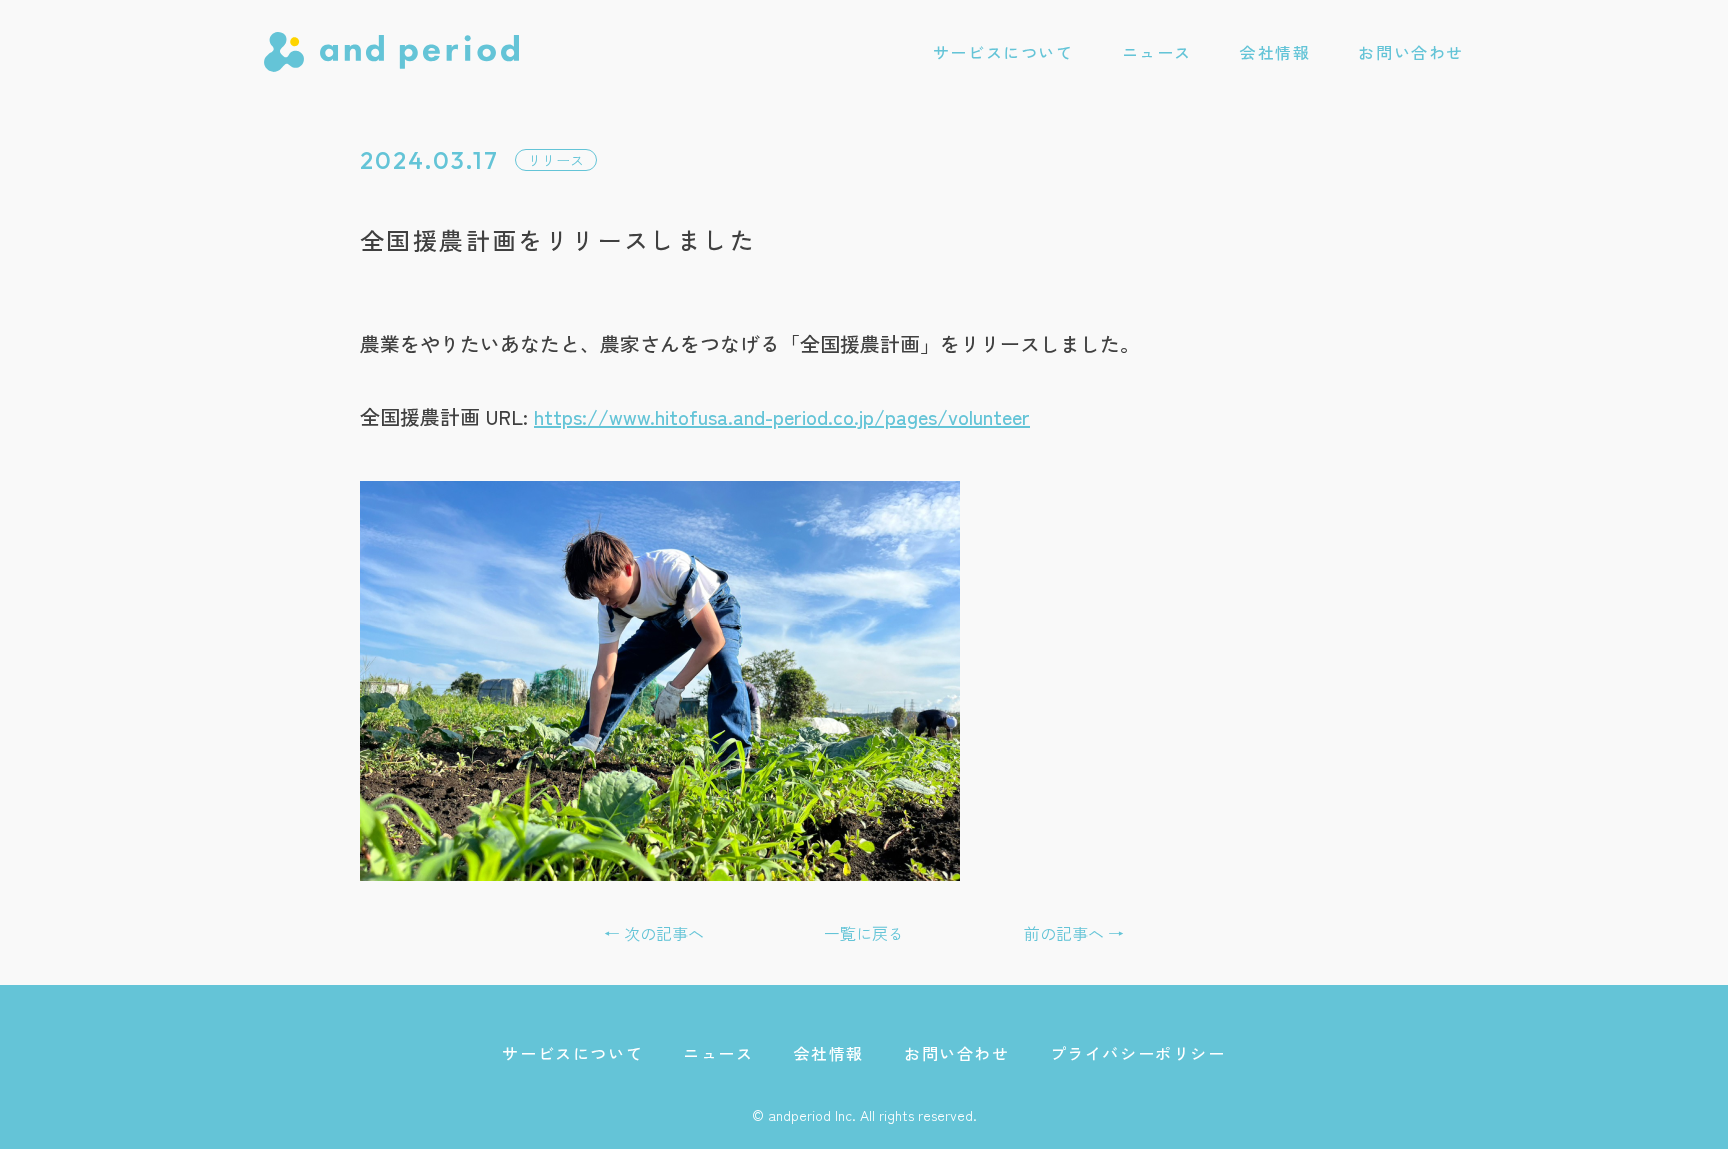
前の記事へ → (1074, 933)
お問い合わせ (1411, 52)
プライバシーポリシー (1138, 1053)
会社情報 (1275, 52)
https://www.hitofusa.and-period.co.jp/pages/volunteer (782, 416)
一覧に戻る (864, 933)
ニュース (1157, 52)
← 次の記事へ (654, 933)
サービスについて (1003, 52)
